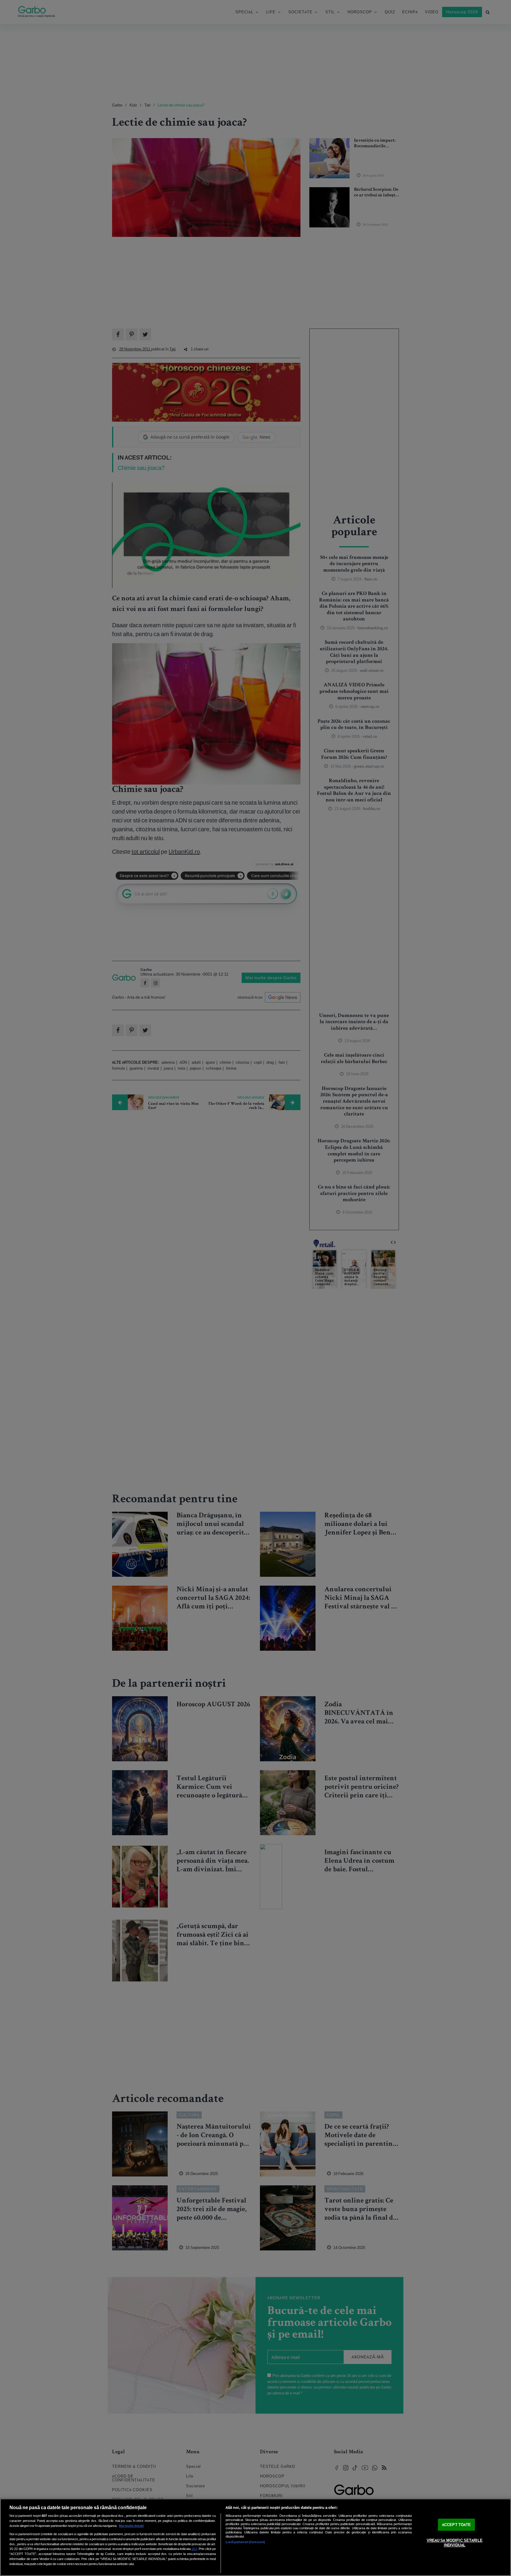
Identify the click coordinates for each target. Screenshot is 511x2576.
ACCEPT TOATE (457, 2525)
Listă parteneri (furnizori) (245, 2542)
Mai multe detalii (131, 2526)
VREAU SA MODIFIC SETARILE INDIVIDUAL (455, 2543)
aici (194, 2549)
